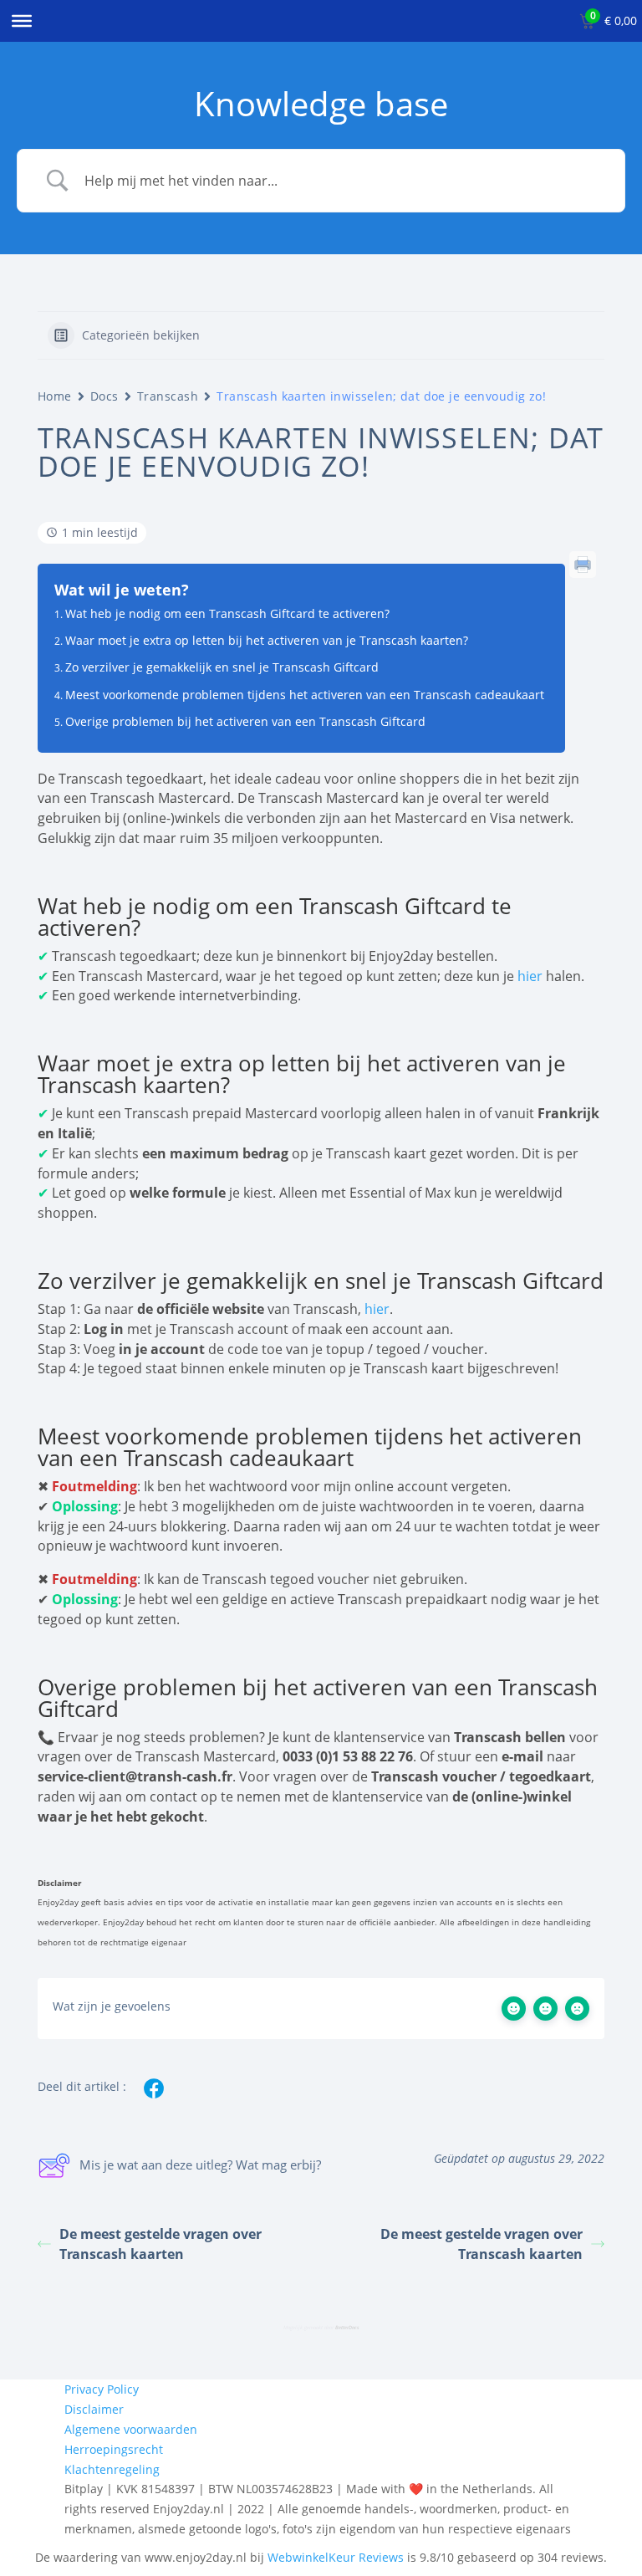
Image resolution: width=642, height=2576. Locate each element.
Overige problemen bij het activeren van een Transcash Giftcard (245, 721)
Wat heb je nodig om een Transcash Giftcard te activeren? (227, 613)
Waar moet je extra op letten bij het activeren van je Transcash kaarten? (267, 640)
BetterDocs (347, 2328)
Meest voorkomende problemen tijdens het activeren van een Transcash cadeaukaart (305, 695)
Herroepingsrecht (114, 2449)
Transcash (168, 396)
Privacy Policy (102, 2389)
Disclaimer (94, 2409)
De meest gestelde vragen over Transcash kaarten (160, 2244)
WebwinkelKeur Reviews (336, 2557)
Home (55, 396)
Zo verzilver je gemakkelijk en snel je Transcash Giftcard (222, 667)
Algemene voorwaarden (131, 2429)
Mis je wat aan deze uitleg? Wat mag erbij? (200, 2165)
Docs (104, 396)
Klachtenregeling (112, 2469)
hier (530, 976)
